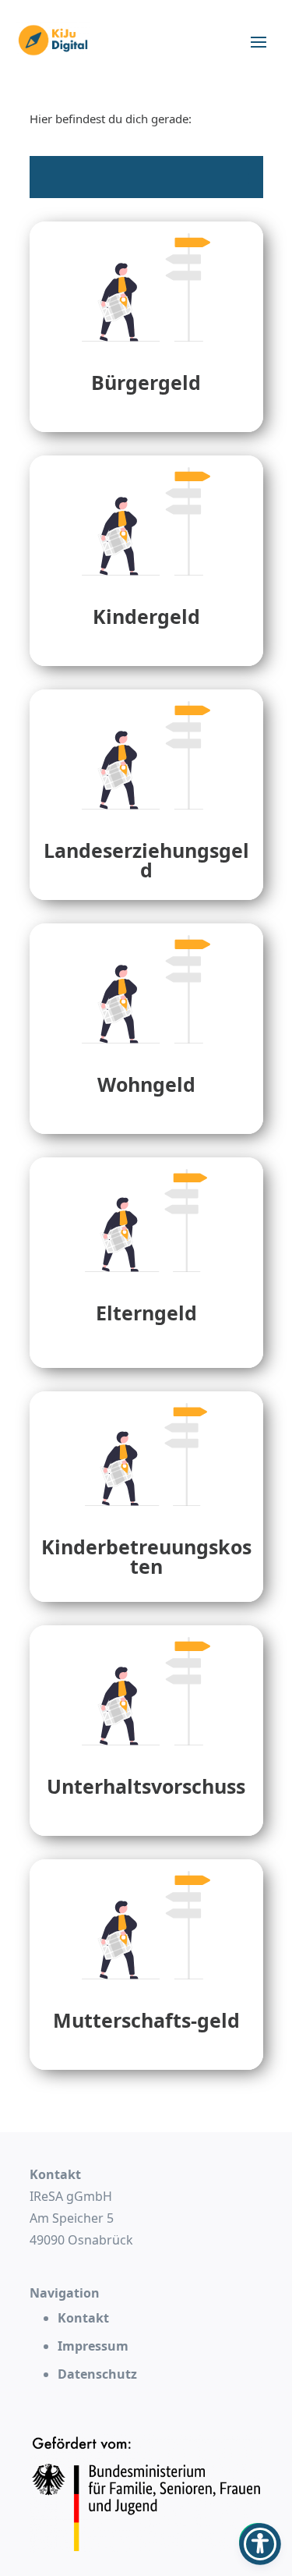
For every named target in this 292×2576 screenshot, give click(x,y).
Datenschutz (97, 2374)
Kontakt (83, 2318)
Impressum (93, 2346)
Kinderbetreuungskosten (146, 1556)
